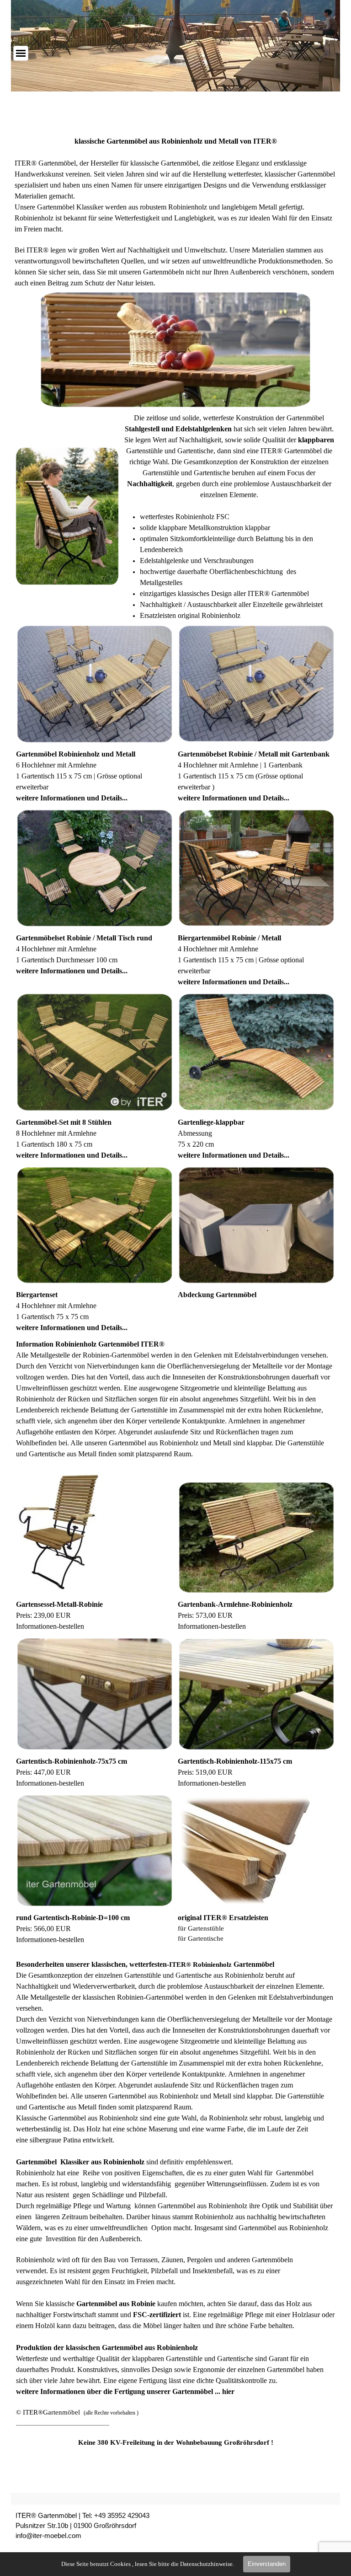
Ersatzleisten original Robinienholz (190, 615)
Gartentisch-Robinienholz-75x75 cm (72, 1761)
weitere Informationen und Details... (72, 798)
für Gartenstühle (201, 1928)
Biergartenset (37, 1295)
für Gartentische (201, 1938)
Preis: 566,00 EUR (43, 1929)
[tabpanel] (176, 212)
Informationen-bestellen (212, 1626)
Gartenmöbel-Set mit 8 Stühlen (64, 1122)
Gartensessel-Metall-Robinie (59, 1604)
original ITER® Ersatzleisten (223, 1918)
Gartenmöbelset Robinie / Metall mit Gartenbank (254, 754)
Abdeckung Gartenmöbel (217, 1295)
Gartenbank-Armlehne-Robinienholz (235, 1604)
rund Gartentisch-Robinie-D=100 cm (73, 1918)
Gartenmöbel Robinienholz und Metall (76, 754)
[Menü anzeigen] (21, 53)
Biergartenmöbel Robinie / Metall (229, 938)
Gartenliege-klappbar (211, 1122)
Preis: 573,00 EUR (205, 1615)
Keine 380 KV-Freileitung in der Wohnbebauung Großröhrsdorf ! (176, 2442)
